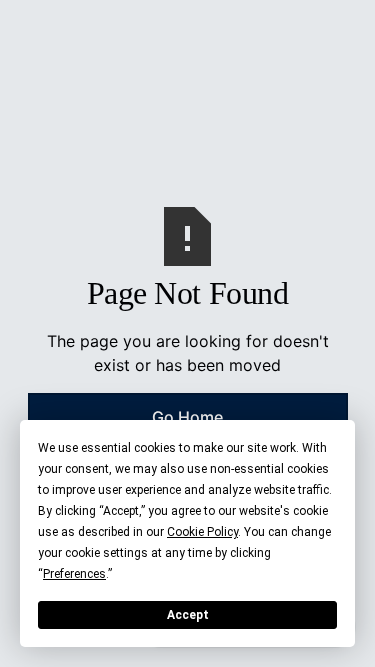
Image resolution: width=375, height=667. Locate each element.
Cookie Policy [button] (202, 532)
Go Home (187, 417)
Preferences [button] (74, 574)
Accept (188, 615)
